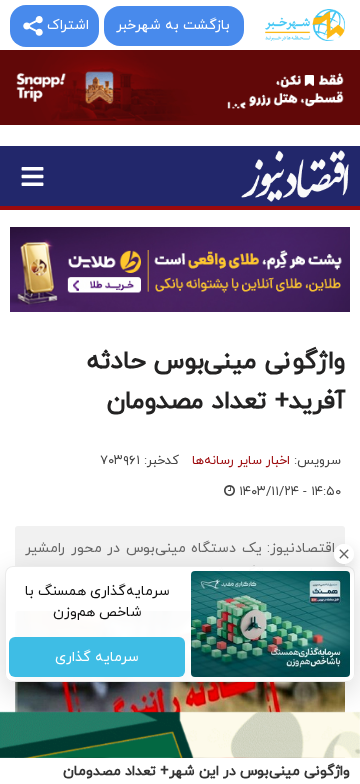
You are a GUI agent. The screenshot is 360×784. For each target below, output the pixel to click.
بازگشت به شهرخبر (173, 25)
